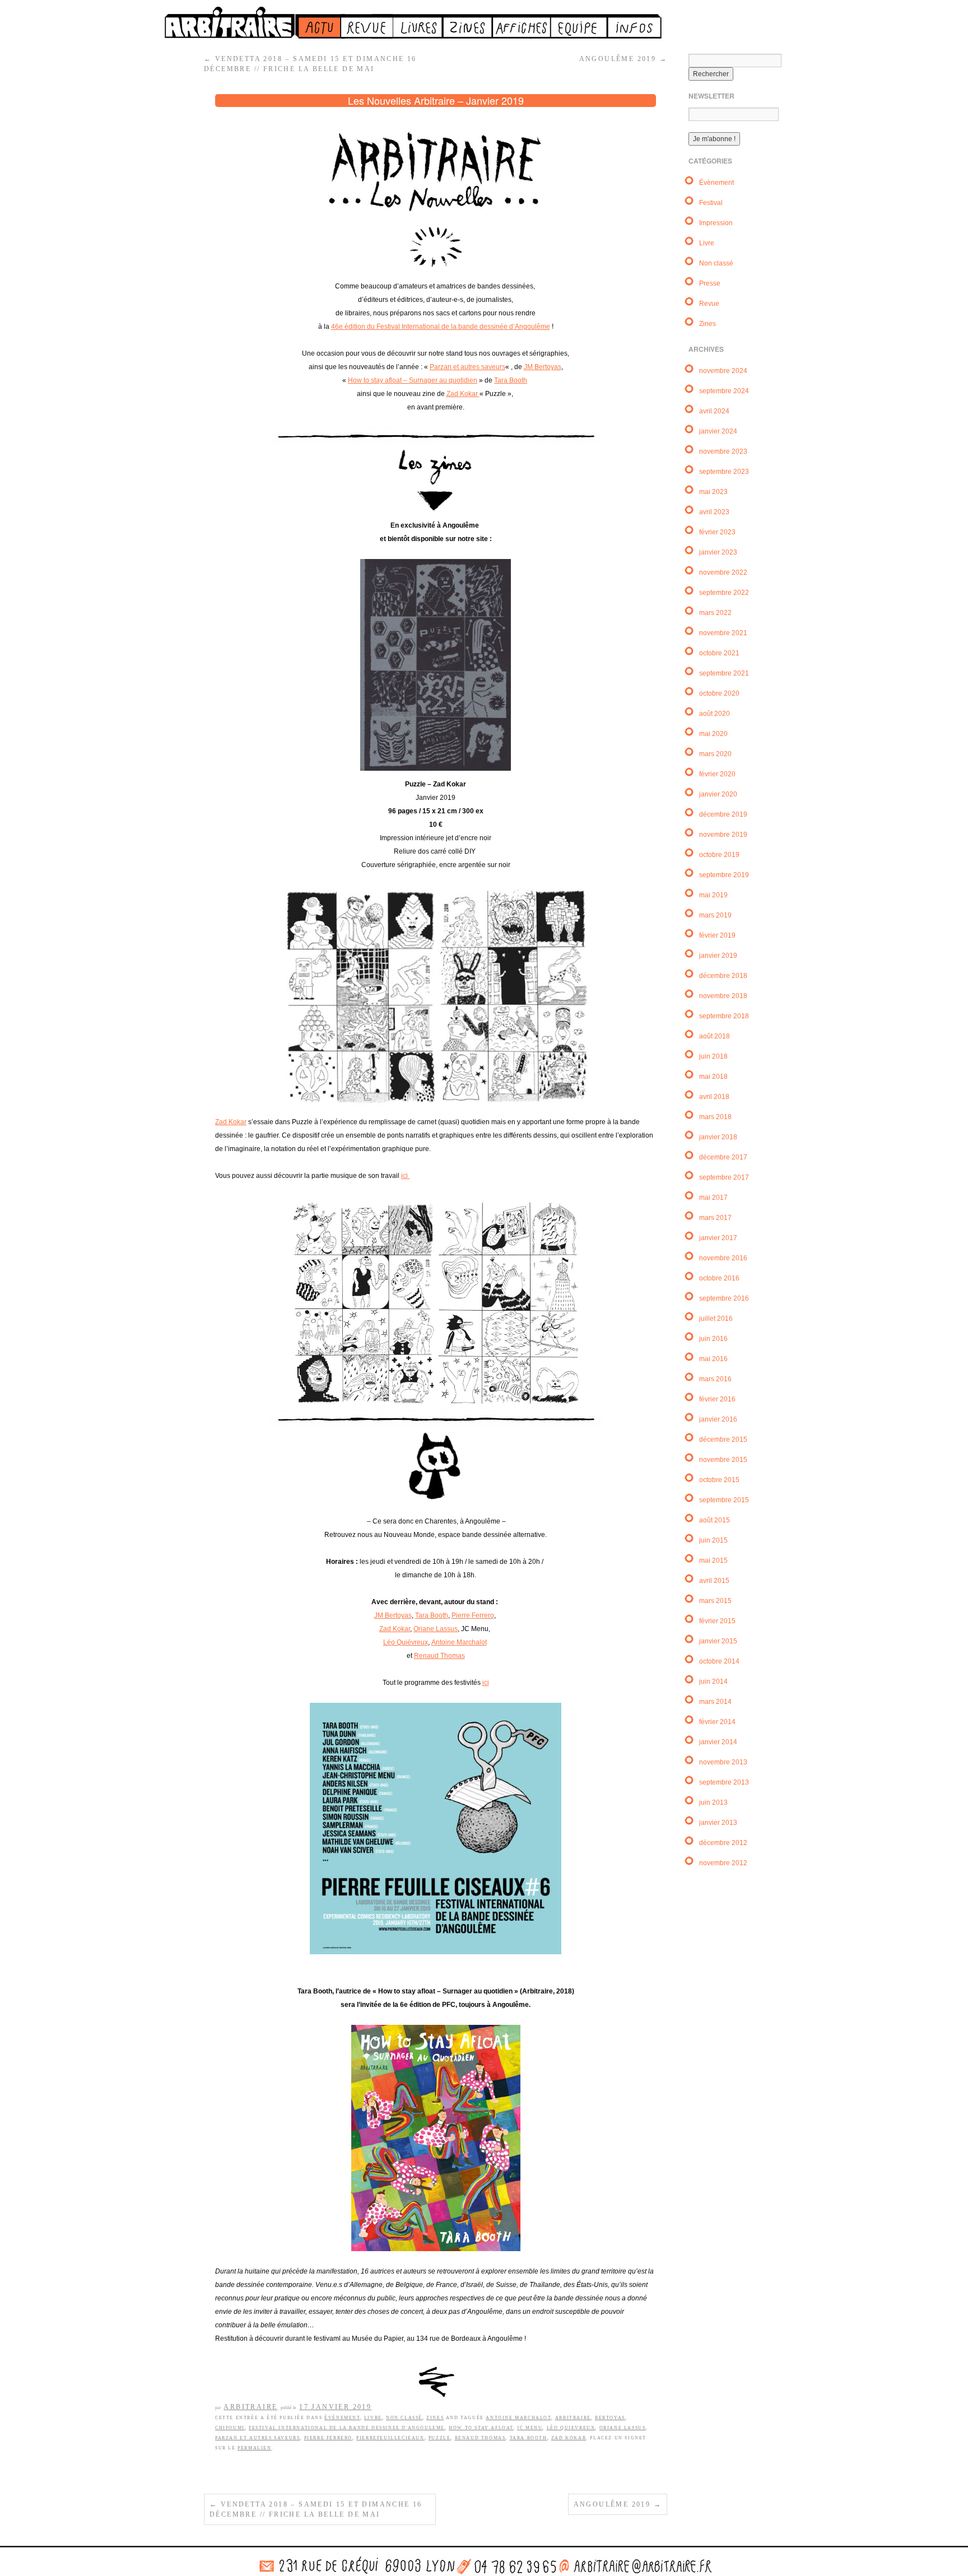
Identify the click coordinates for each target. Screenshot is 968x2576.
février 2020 (717, 774)
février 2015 (717, 1621)
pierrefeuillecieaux (390, 2438)
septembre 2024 (724, 391)
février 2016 (717, 1399)
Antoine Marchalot (459, 1642)
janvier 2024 (718, 431)
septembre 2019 (724, 875)
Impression (716, 223)
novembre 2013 (723, 1762)
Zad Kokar (463, 394)
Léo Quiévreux (406, 1642)
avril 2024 (714, 411)
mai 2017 (713, 1198)
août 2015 (715, 1520)
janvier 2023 (718, 552)
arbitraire (573, 2418)
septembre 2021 (724, 673)
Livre (373, 2418)
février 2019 (717, 935)
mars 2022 (715, 613)
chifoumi (230, 2428)
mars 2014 (715, 1702)
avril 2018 (714, 1097)
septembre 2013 (724, 1782)
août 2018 (715, 1036)
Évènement (342, 2418)
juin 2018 (713, 1056)
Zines (435, 2418)
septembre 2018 (724, 1016)
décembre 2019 (723, 814)
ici (405, 1176)
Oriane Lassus (436, 1629)
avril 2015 (714, 1581)
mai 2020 (713, 734)
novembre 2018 (723, 996)
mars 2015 (715, 1601)
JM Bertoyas (543, 367)
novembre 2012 (723, 1863)
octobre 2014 (719, 1661)
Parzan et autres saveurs (467, 367)
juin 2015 (713, 1540)
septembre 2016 (724, 1298)
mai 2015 (713, 1560)
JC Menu (530, 2428)
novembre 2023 (723, 451)
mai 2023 (713, 492)
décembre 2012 (723, 1843)
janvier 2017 (718, 1238)
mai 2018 (713, 1077)
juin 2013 (713, 1802)
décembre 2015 (723, 1440)
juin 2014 (713, 1681)
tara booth (529, 2438)
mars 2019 (715, 915)
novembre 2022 (723, 572)
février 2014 (717, 1722)
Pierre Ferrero (473, 1615)
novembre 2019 (723, 835)
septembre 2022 (724, 593)
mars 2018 (715, 1117)
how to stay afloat (481, 2428)
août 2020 (715, 714)
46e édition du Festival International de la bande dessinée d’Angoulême (441, 327)
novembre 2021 (723, 633)
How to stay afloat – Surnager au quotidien (413, 380)
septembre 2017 (724, 1177)
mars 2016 (715, 1379)
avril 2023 (714, 512)
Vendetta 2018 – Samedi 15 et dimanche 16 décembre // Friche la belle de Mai (316, 2509)
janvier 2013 (718, 1823)
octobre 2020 (719, 693)
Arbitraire (250, 2407)
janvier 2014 (718, 1742)
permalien (254, 2448)
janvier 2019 (718, 956)
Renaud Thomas (439, 1656)
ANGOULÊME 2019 (623, 59)
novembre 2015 (723, 1460)
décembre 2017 (723, 1157)
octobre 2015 (719, 1480)
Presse (710, 283)
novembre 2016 (723, 1258)
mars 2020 (715, 754)
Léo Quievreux (571, 2428)
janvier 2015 (718, 1641)
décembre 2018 (723, 976)
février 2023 (717, 532)
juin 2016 (713, 1339)
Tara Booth (511, 380)
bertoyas (610, 2418)
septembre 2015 (724, 1500)
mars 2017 (715, 1218)
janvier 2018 (718, 1137)
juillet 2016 (716, 1319)
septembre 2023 (724, 472)
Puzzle (440, 2438)
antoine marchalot (518, 2418)
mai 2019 (713, 895)
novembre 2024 (723, 371)
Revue (709, 304)
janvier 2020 (718, 794)
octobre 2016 (719, 1278)
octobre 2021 (719, 653)
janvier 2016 (718, 1419)
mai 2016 (713, 1359)
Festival (711, 203)
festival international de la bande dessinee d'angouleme (347, 2428)
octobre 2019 (719, 855)
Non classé (404, 2418)
